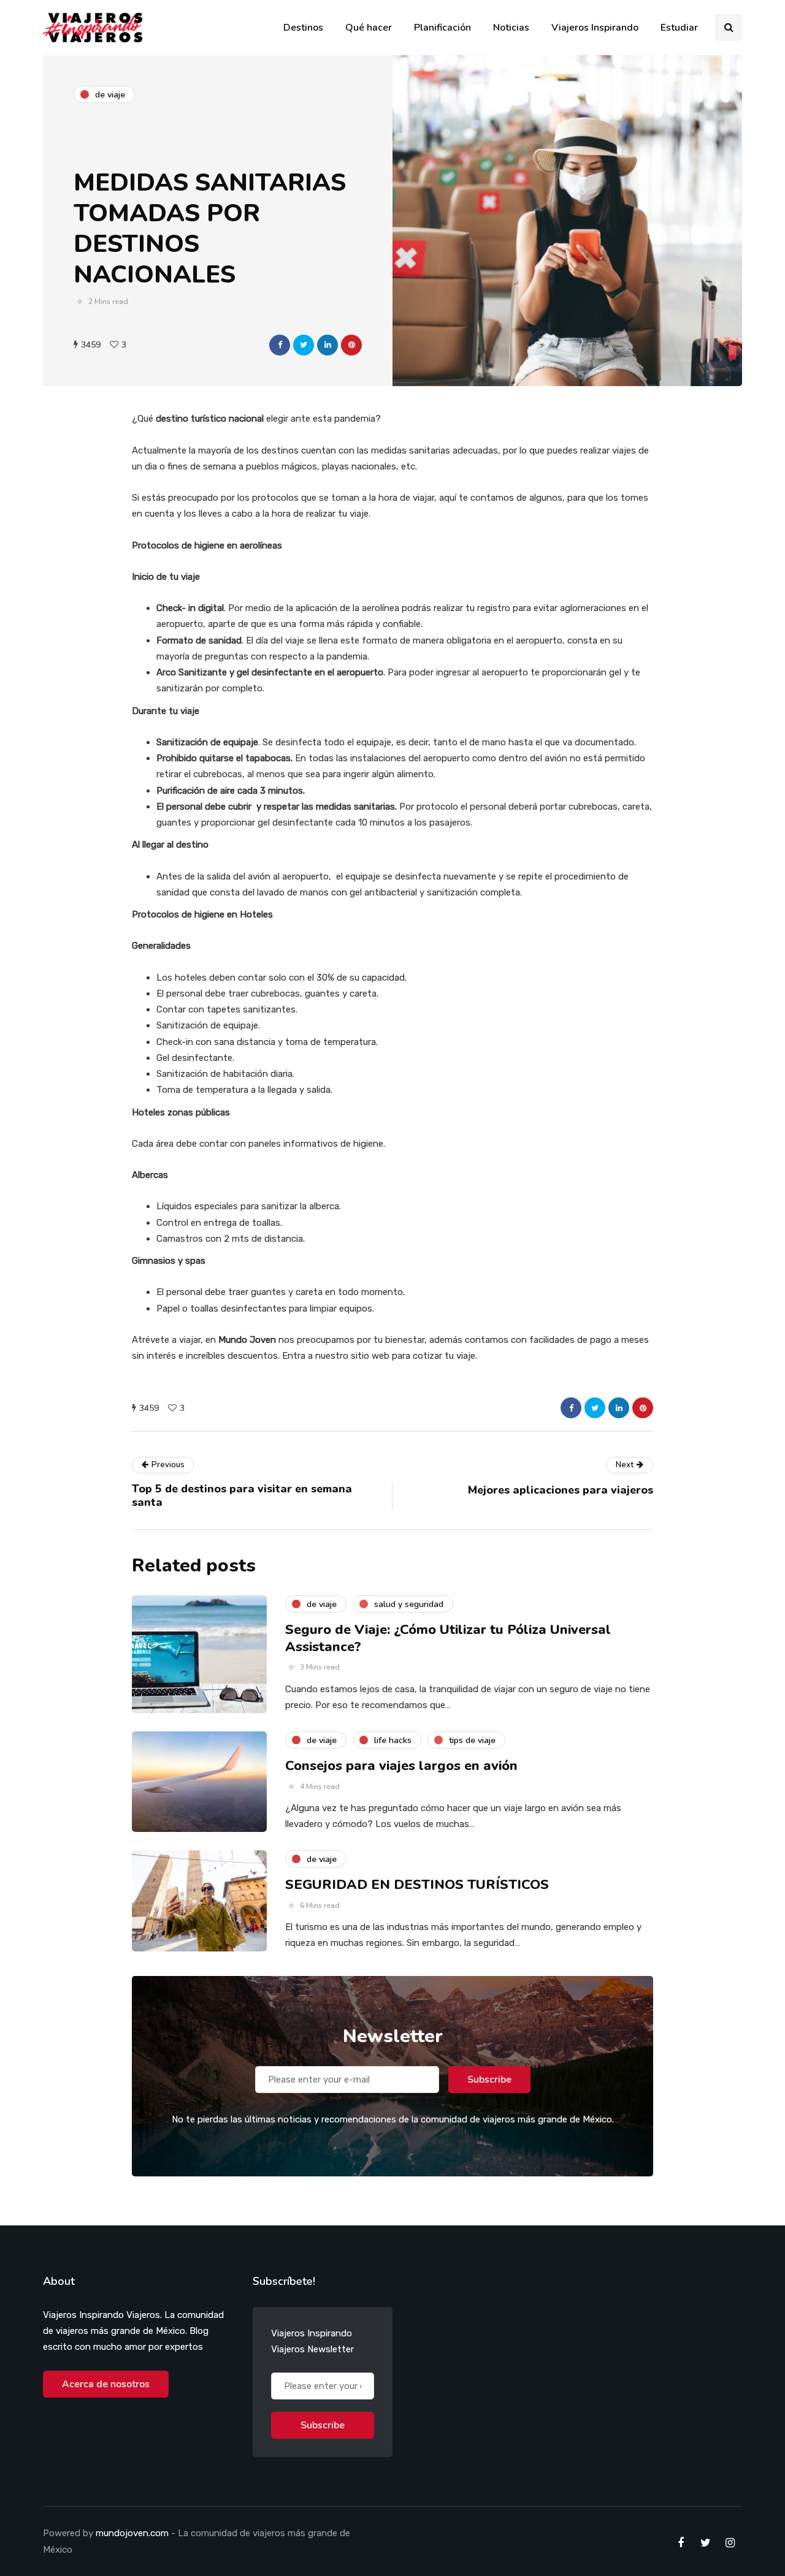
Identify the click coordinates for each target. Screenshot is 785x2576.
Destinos (303, 28)
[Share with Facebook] (280, 345)
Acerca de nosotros (106, 2384)
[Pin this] (351, 345)
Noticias (511, 28)
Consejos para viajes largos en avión (401, 1766)
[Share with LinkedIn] (327, 345)
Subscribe (489, 2080)
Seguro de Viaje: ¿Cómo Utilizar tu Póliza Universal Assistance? (448, 1638)
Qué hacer (369, 28)
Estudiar (679, 28)
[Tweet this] (304, 345)
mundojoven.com (132, 2533)
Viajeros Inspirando (595, 28)
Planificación (442, 28)
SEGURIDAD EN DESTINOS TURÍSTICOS (417, 1885)
